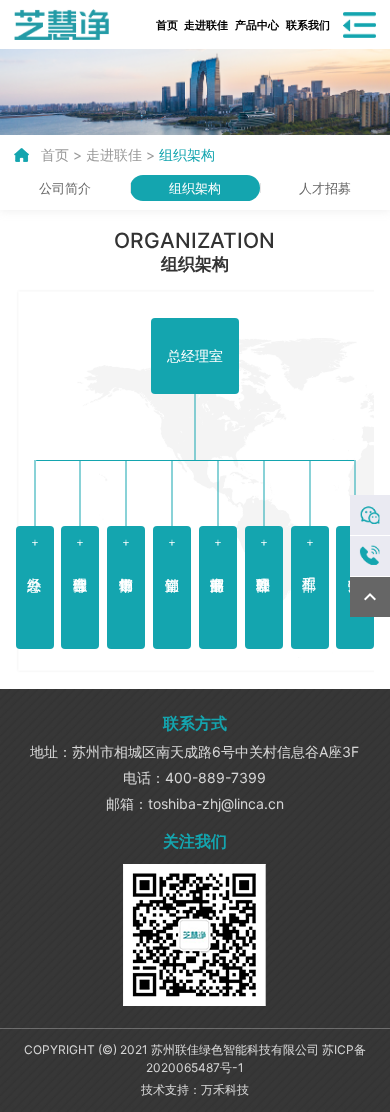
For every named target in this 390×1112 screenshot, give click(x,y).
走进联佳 (206, 25)
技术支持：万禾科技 (195, 1089)
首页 (168, 25)
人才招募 (325, 188)
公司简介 (65, 188)
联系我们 (308, 25)
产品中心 (257, 25)
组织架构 (187, 154)
